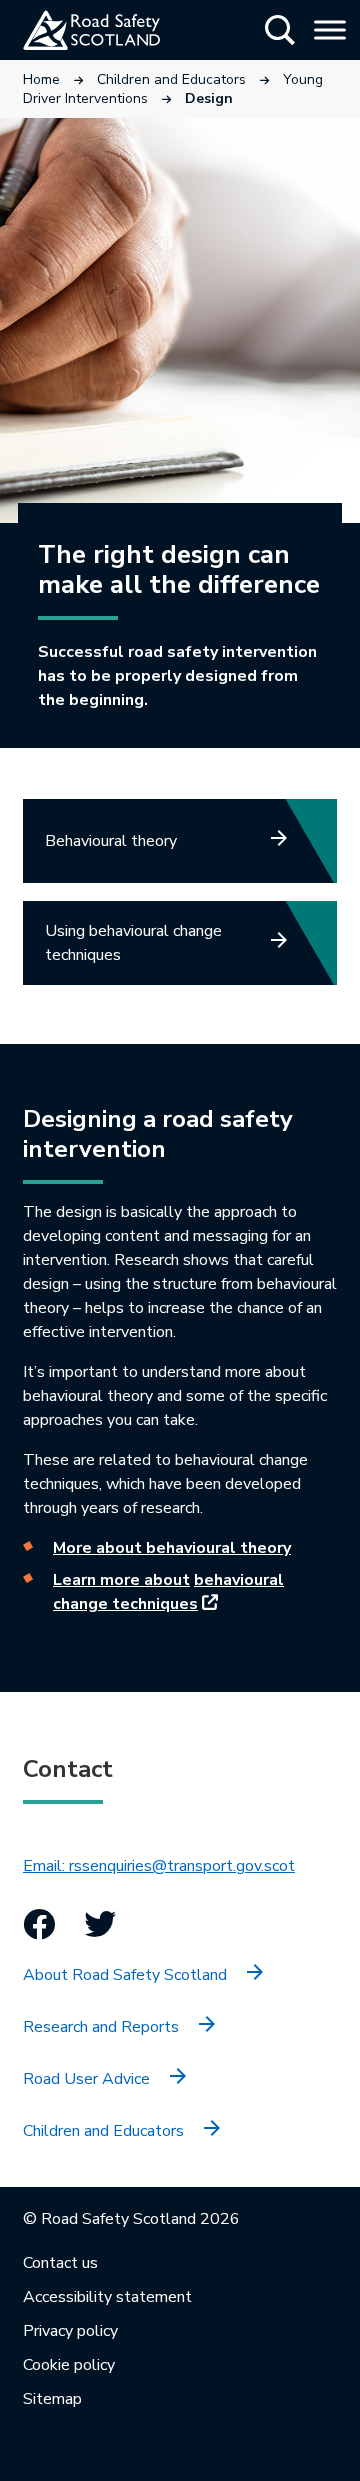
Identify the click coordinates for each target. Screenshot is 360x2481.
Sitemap (52, 2399)
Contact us (60, 2263)
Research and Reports (101, 2027)
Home (41, 79)
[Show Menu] (330, 29)
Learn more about (121, 1580)
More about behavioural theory (172, 1548)
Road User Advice (86, 2079)
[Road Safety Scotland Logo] (115, 30)
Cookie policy (69, 2365)
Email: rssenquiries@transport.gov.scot (159, 1866)
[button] (280, 30)
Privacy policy (70, 2331)
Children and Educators (171, 79)
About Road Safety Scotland (125, 1975)
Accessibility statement (107, 2297)
